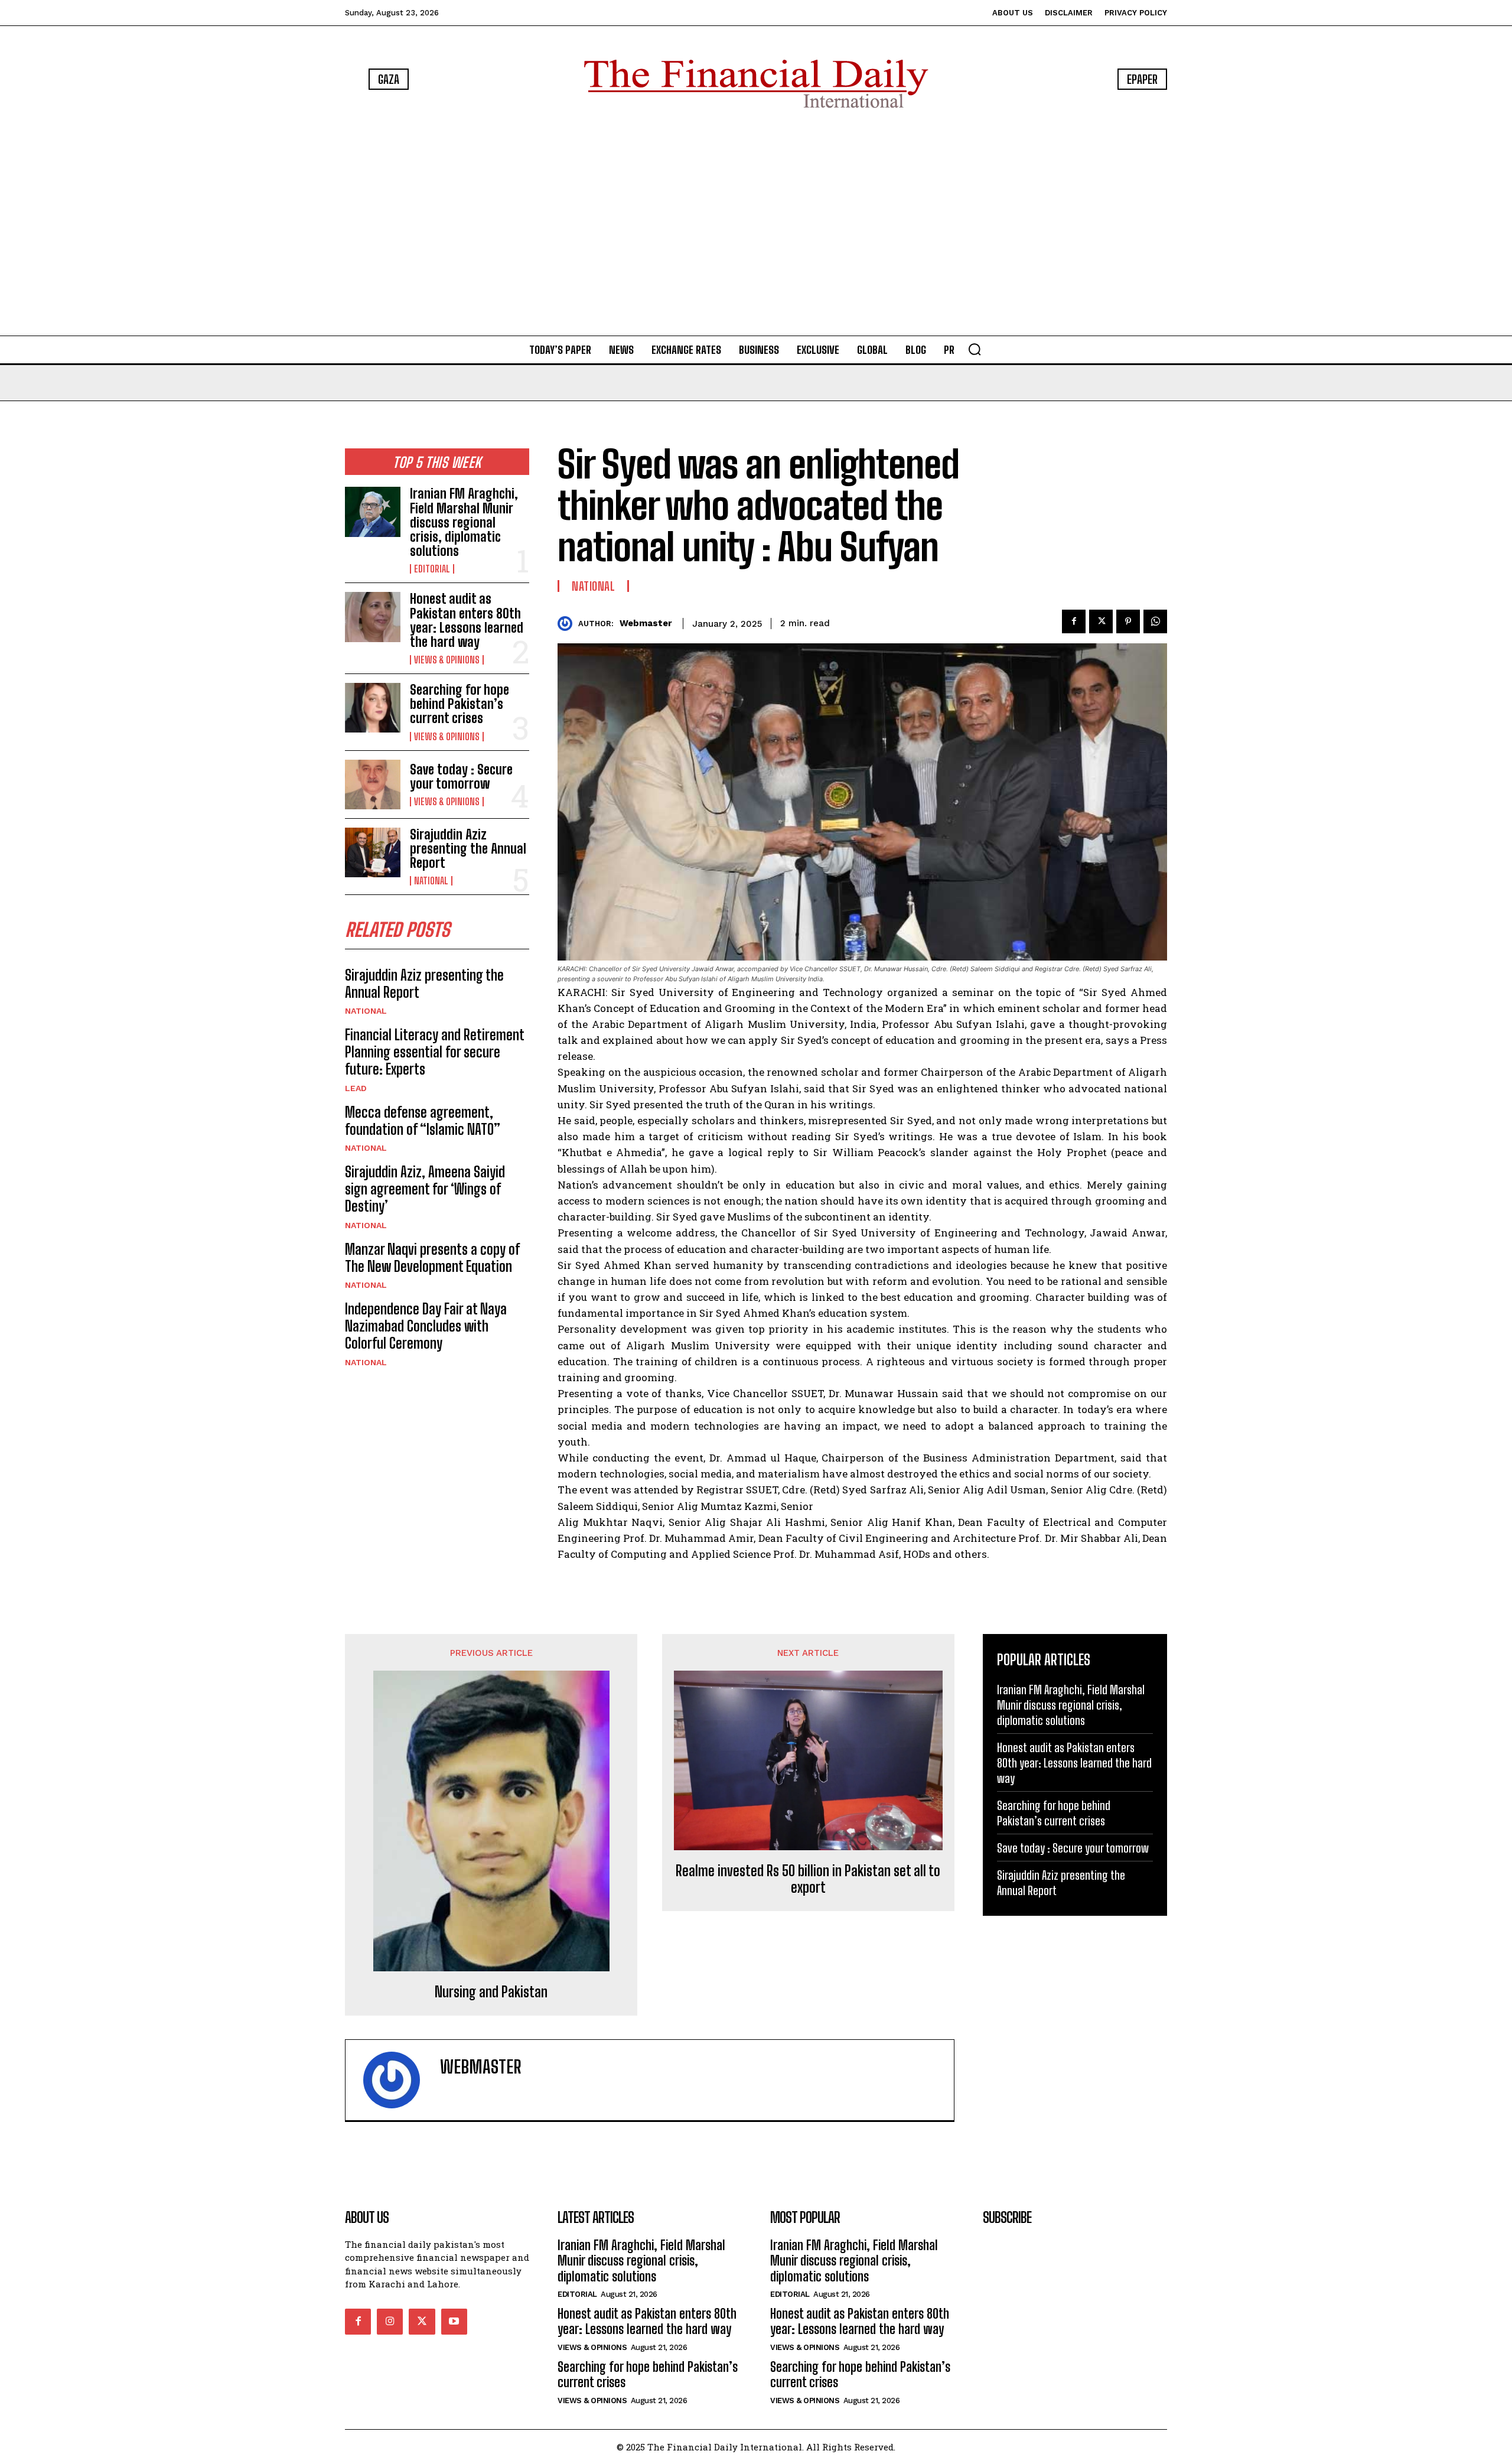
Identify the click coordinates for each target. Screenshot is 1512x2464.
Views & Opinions (447, 660)
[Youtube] (454, 2322)
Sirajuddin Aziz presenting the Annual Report (468, 849)
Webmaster (646, 623)
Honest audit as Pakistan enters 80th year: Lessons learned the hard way (467, 620)
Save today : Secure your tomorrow (461, 777)
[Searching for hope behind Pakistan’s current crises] (373, 708)
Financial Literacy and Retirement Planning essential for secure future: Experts (435, 1052)
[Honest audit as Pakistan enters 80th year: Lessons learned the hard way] (373, 617)
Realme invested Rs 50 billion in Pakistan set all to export (808, 1879)
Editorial (432, 569)
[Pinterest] (1128, 621)
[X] (1101, 621)
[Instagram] (390, 2322)
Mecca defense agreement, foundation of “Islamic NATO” (423, 1121)
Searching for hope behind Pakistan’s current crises (460, 704)
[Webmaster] (568, 624)
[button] (975, 349)
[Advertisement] (756, 224)
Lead (356, 1088)
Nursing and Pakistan (491, 1992)
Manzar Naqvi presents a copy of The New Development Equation (432, 1258)
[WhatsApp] (1155, 621)
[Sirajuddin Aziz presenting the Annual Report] (373, 852)
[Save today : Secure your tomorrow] (373, 785)
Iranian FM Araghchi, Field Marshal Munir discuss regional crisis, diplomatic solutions (464, 522)
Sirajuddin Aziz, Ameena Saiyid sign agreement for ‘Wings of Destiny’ (425, 1189)
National (431, 881)
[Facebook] (1074, 621)
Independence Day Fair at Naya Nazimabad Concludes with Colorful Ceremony (426, 1326)
